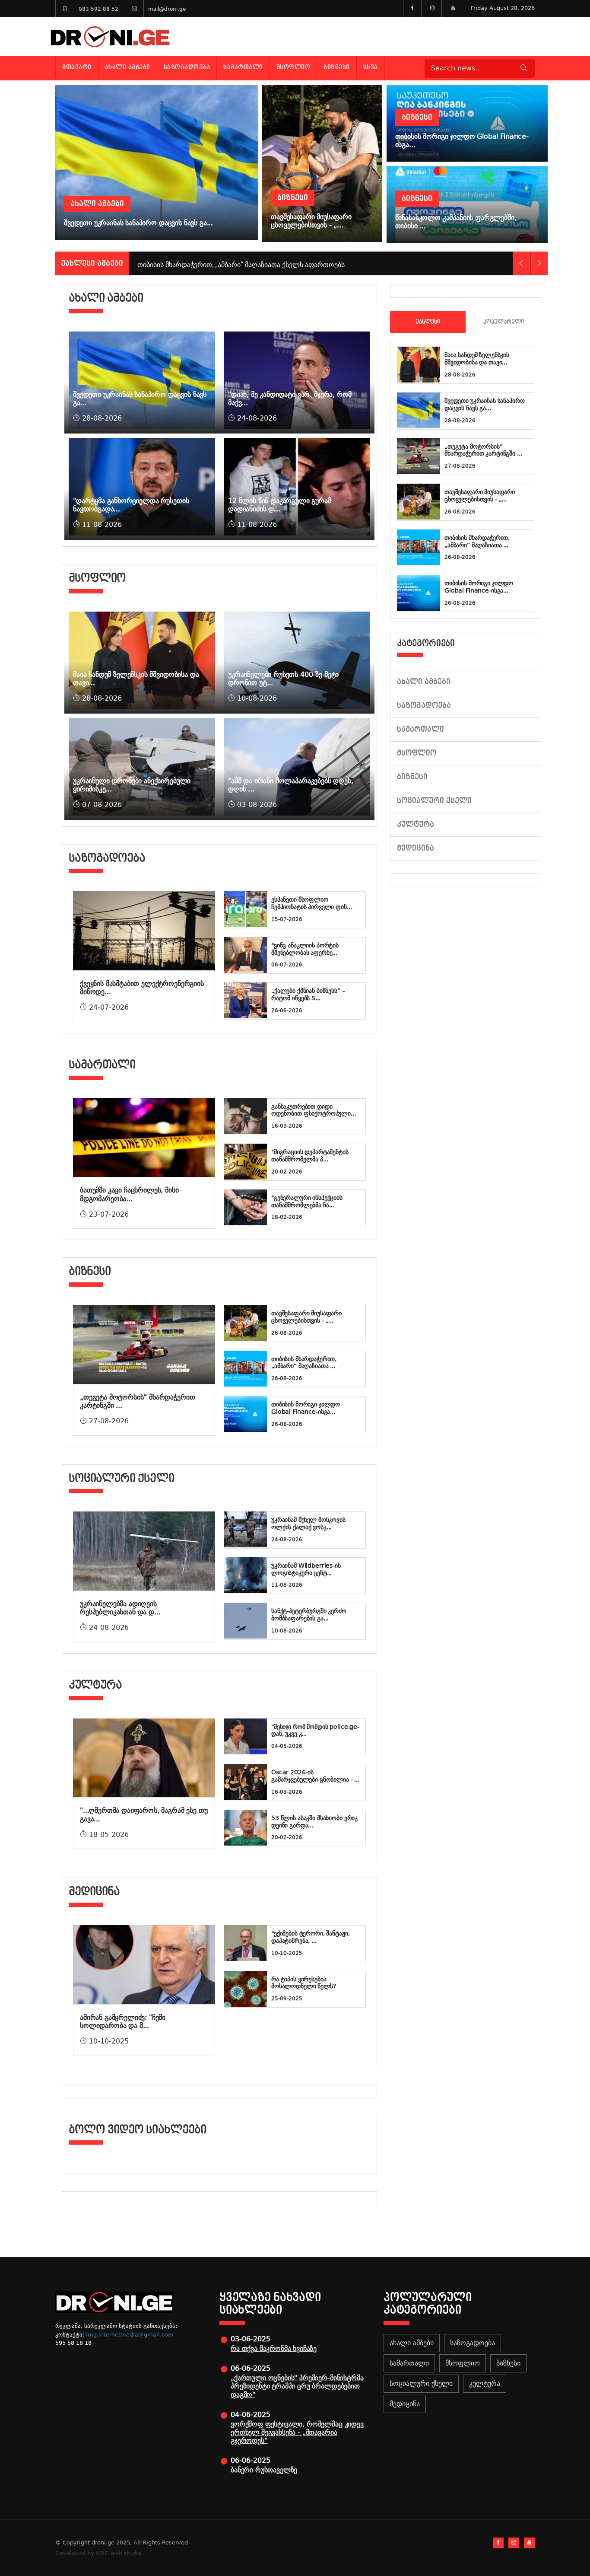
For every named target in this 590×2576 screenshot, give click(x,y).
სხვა (371, 67)
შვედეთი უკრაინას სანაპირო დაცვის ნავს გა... (485, 404)
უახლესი (428, 322)
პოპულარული (504, 322)
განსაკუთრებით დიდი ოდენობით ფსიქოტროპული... (314, 1110)
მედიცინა (416, 848)
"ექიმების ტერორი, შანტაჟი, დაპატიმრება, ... (310, 1937)
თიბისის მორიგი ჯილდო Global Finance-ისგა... (306, 1408)
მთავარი (77, 67)
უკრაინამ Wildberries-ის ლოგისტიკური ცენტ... (306, 1569)
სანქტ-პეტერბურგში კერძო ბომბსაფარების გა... (309, 1615)
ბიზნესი (337, 67)
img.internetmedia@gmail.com (130, 2335)
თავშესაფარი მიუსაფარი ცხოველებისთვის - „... (306, 1317)
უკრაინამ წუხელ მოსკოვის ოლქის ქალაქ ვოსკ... (308, 1523)
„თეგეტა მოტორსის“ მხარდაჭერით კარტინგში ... (483, 450)
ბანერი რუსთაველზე (264, 2470)
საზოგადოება (187, 67)
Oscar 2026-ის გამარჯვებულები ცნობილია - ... (315, 1776)
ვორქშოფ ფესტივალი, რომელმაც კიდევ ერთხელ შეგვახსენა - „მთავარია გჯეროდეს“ (297, 2432)
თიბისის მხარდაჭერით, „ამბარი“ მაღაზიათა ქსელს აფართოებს (241, 263)
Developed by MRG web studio (98, 2553)
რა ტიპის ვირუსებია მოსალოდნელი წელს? (304, 1983)
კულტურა (416, 824)
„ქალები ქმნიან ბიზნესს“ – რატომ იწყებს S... (308, 994)
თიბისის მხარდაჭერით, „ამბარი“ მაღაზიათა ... (304, 1363)
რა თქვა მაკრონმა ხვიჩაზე (274, 2348)
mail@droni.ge (167, 9)
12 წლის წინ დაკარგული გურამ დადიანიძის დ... (280, 505)
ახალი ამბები (128, 67)
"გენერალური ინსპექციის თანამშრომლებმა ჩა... (307, 1201)
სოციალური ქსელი (434, 801)
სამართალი (243, 67)
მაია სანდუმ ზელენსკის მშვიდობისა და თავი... (477, 359)
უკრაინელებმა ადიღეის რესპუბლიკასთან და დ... (120, 1608)
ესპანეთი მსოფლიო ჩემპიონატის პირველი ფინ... (311, 903)
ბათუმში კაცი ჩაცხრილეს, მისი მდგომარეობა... (129, 1194)
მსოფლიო (293, 67)
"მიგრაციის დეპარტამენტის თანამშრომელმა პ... (310, 1156)
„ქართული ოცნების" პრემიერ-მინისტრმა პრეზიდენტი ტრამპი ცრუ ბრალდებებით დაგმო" (297, 2386)
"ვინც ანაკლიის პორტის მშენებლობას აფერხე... (305, 949)
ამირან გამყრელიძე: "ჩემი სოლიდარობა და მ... (123, 2021)
